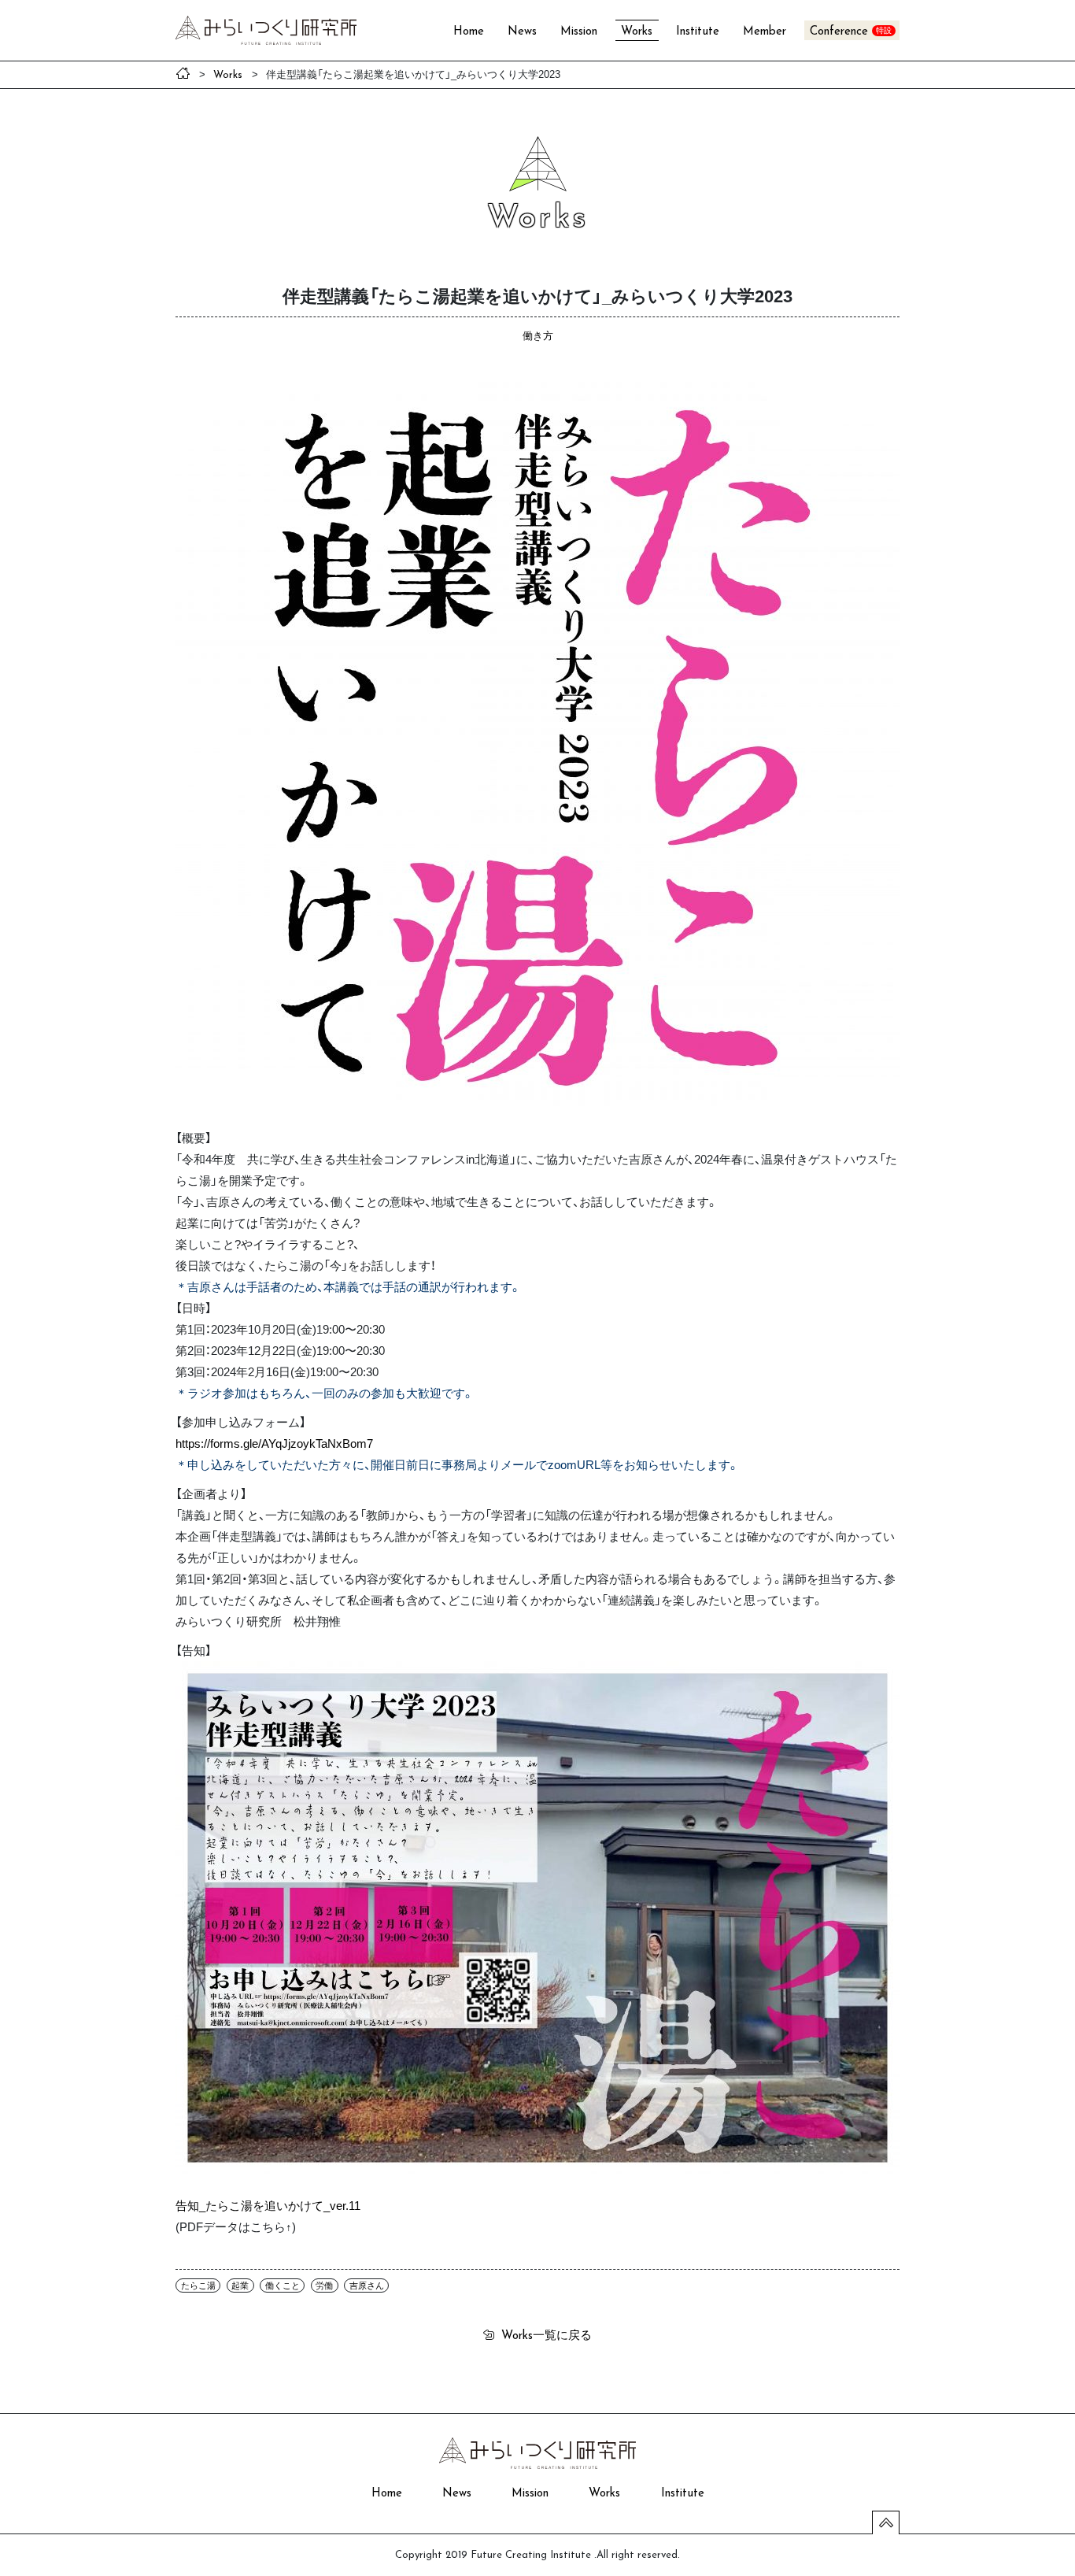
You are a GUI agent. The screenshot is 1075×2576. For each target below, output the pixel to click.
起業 (240, 2285)
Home (469, 32)
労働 (324, 2285)
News (522, 32)
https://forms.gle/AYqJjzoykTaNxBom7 (274, 1443)
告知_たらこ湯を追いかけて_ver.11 (268, 2205)
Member (765, 32)
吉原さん (367, 2285)
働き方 (538, 335)
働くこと (283, 2285)
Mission (579, 32)
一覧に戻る (547, 2334)
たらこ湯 (198, 2285)
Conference (839, 32)
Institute (698, 32)
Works (637, 32)
